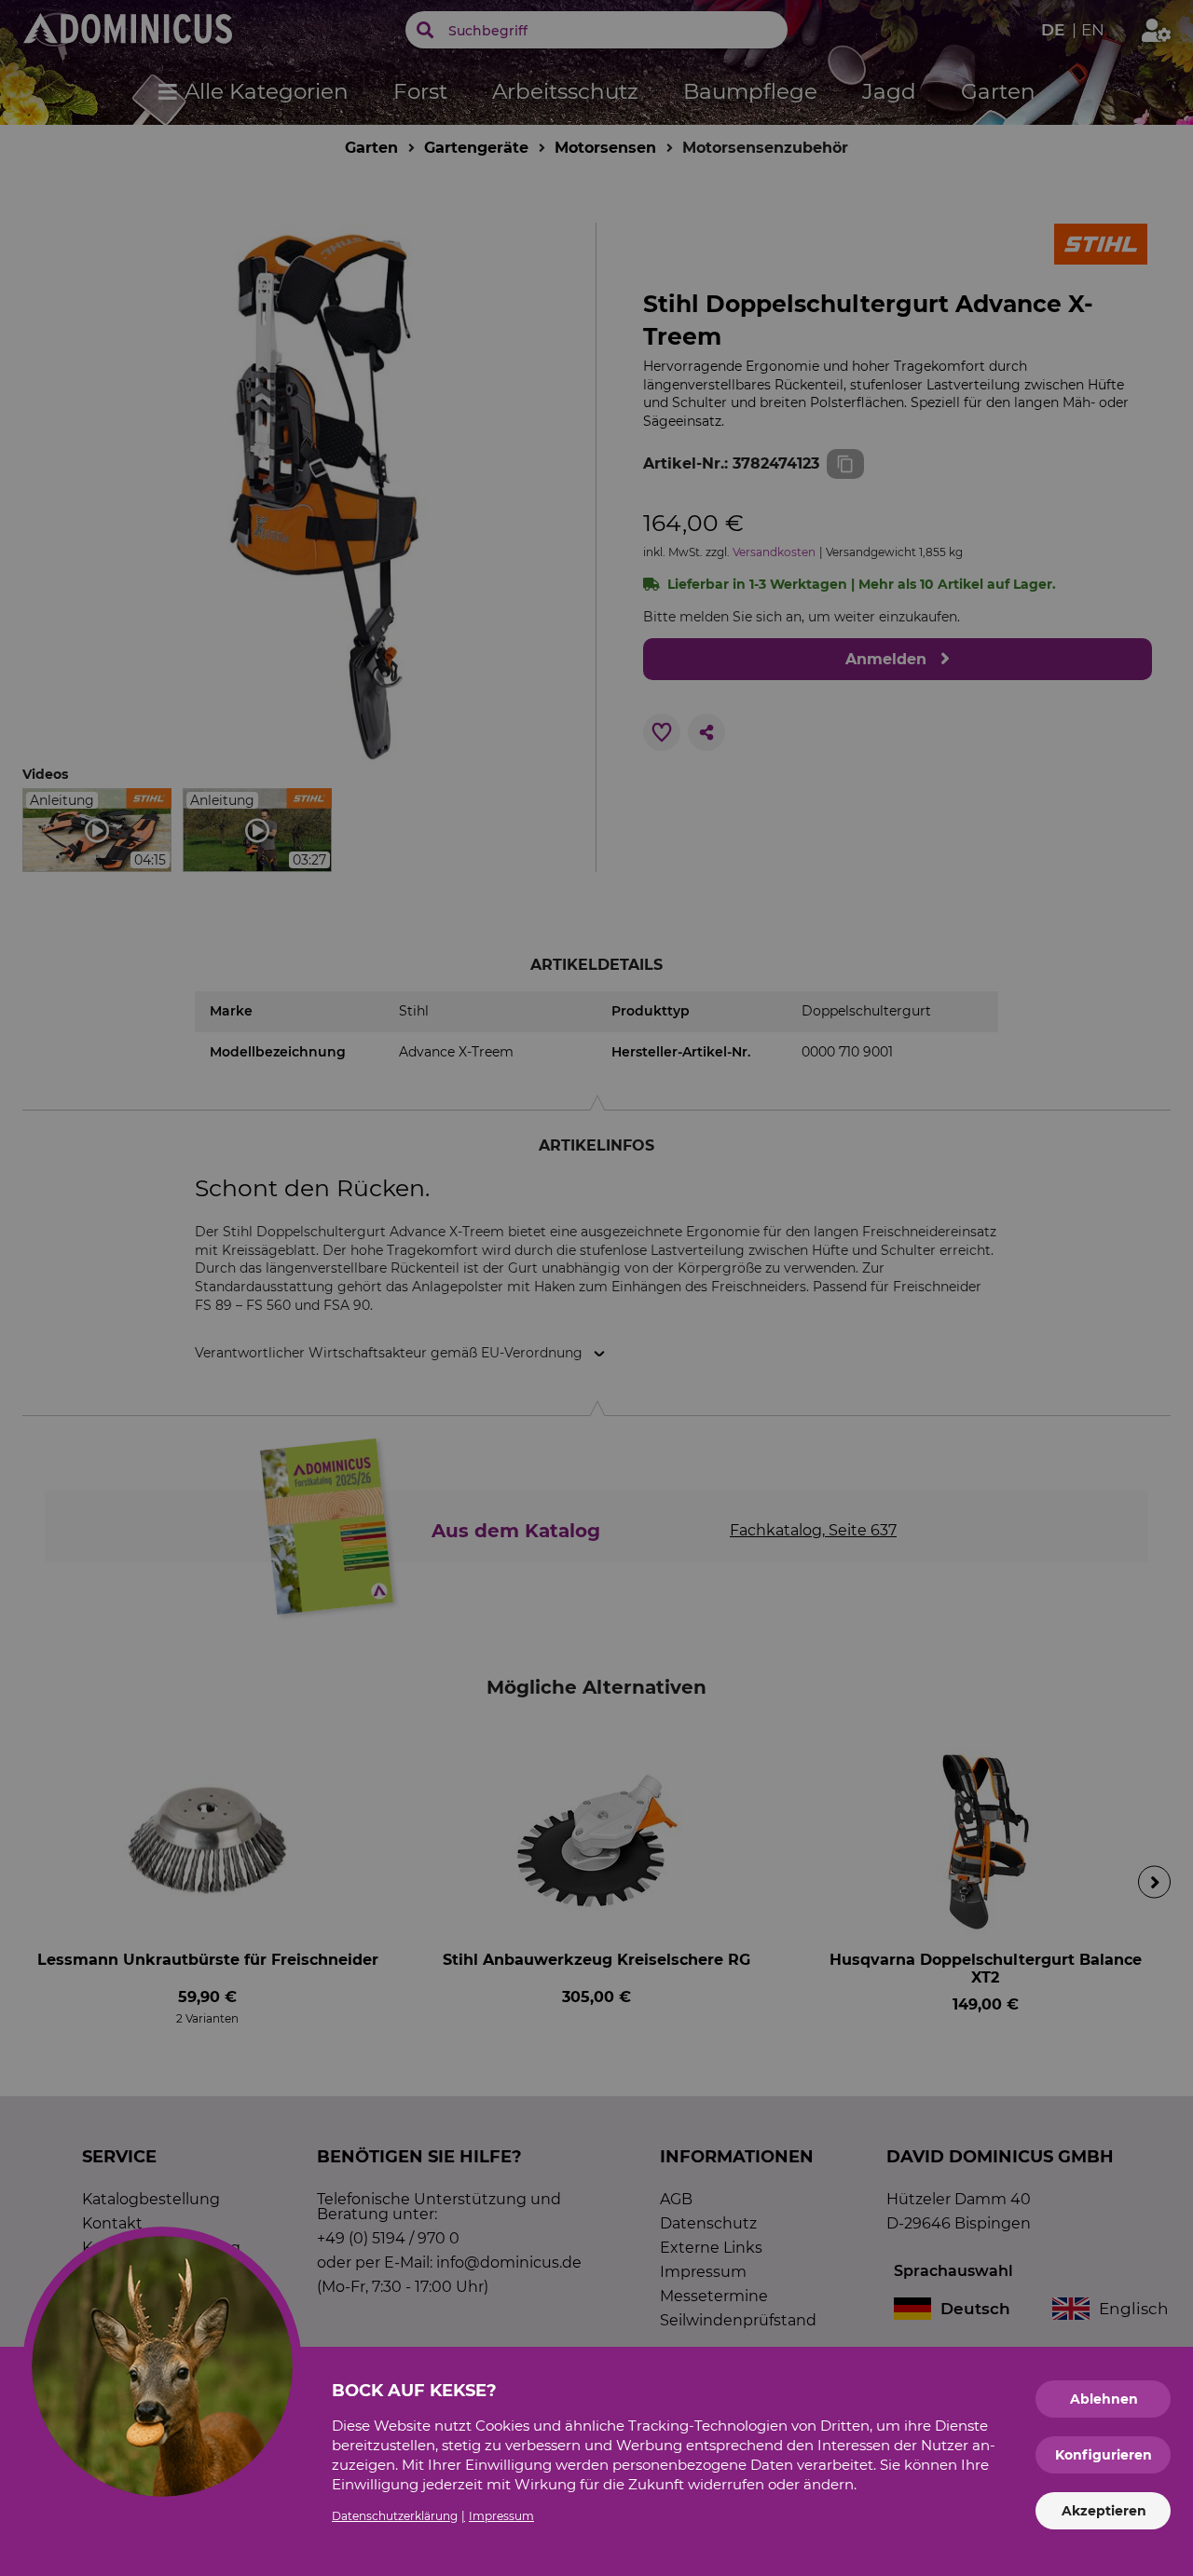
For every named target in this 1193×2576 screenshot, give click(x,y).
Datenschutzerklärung (395, 2516)
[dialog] (596, 1288)
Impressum (501, 2516)
